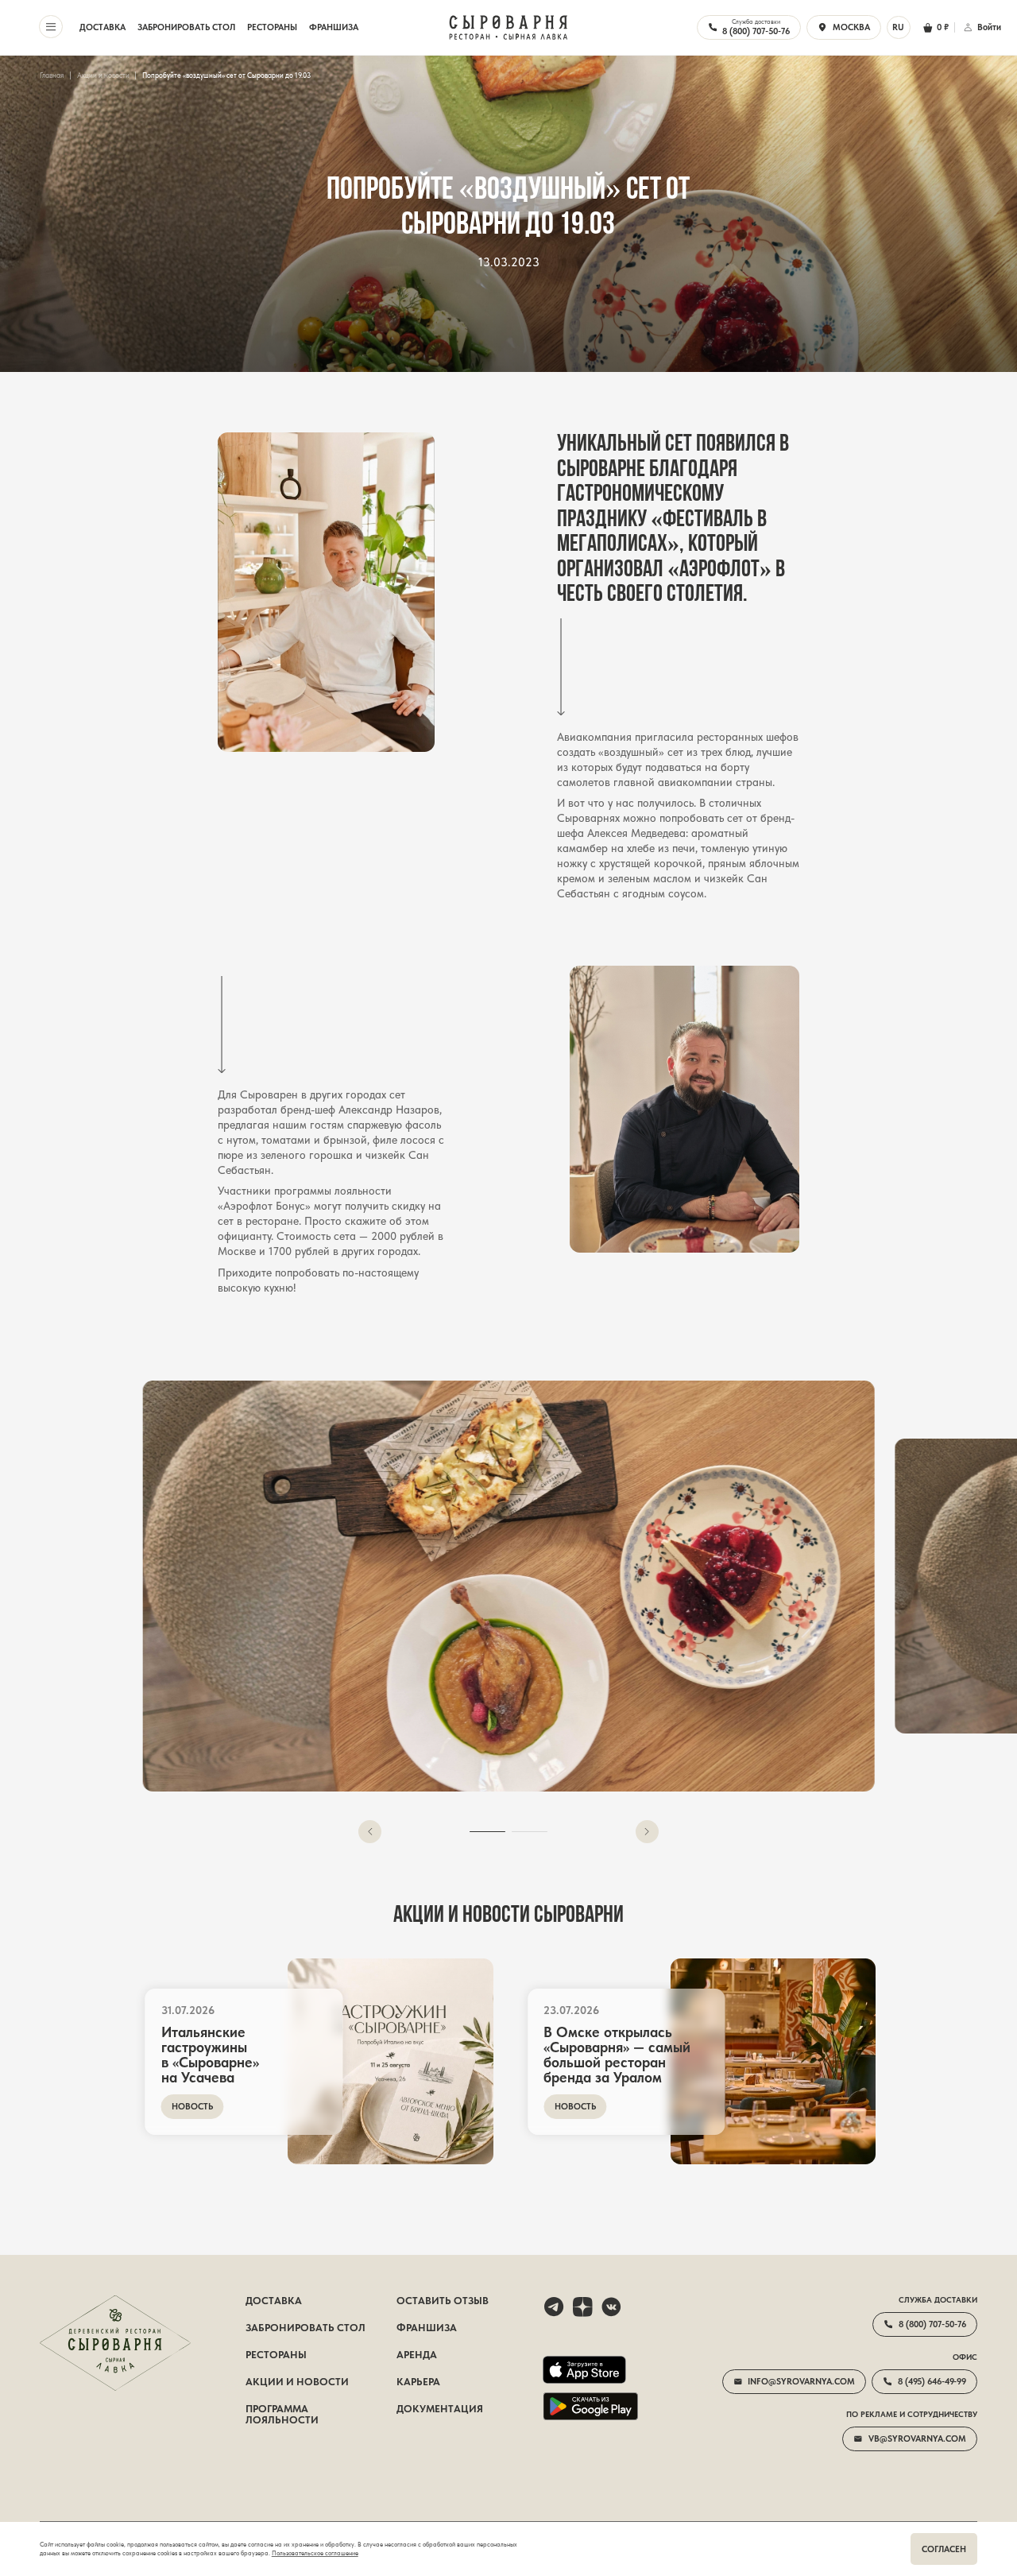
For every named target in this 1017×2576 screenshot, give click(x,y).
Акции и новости (103, 76)
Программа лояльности (282, 2415)
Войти (989, 27)
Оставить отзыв (443, 2301)
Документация (440, 2409)
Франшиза (334, 27)
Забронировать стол (186, 27)
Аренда (417, 2355)
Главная (52, 76)
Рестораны (272, 27)
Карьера (418, 2382)
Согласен (944, 2549)
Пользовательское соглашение (315, 2553)
